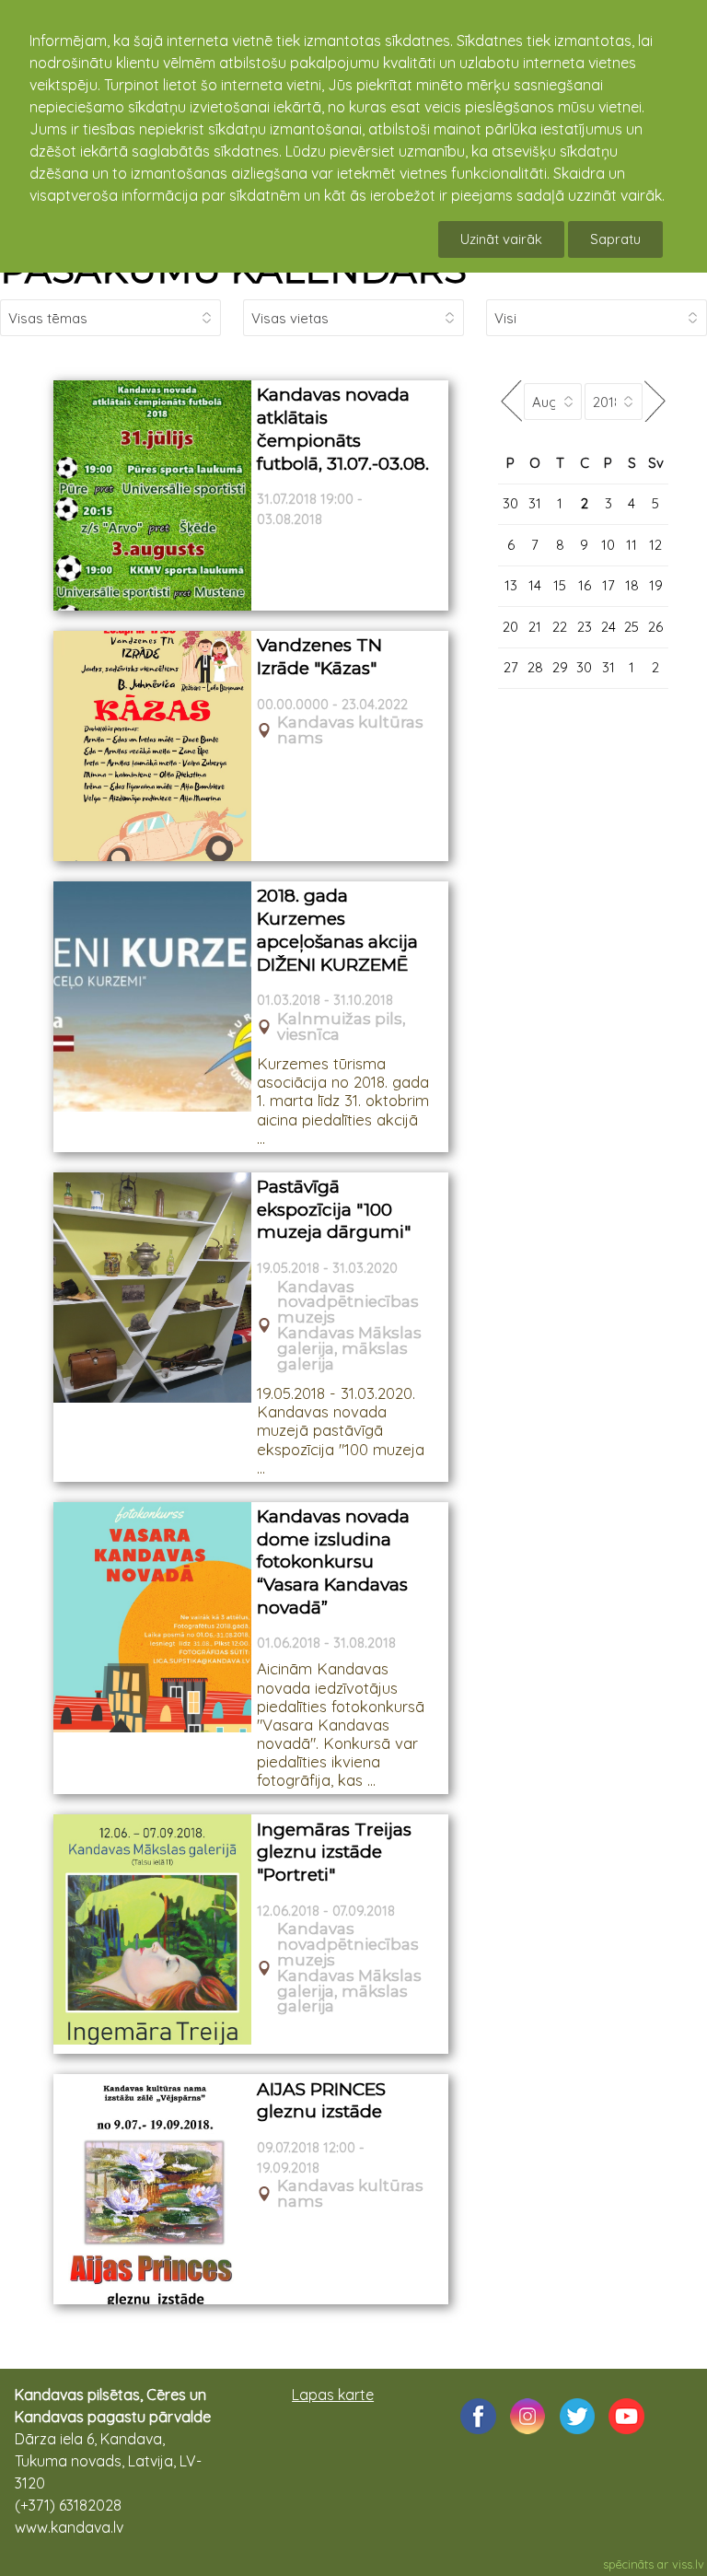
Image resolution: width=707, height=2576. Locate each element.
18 (632, 585)
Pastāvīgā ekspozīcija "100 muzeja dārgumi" (334, 1209)
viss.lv (688, 2564)
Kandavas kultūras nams (350, 730)
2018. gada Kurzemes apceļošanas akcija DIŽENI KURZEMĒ (337, 930)
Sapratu (615, 239)
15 (560, 585)
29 (560, 667)
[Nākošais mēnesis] (655, 401)
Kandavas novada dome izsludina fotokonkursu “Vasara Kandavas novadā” (333, 1562)
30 (510, 503)
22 (560, 627)
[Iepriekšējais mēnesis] (511, 401)
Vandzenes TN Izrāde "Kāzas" (319, 657)
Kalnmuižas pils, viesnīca (342, 1027)
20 (510, 627)
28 (535, 667)
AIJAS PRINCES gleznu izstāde (321, 2101)
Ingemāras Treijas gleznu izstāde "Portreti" (334, 1852)
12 (655, 545)
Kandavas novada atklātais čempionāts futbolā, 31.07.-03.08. (343, 429)
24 (608, 627)
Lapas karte (333, 2395)
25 (632, 627)
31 (535, 503)
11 (632, 545)
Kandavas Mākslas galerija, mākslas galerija (349, 1348)
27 (511, 667)
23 (585, 627)
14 (535, 585)
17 (608, 585)
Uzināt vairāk (501, 239)
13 (511, 585)
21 (535, 627)
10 (608, 545)
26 (655, 627)
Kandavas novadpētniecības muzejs (348, 1302)
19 (656, 585)
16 (585, 585)
